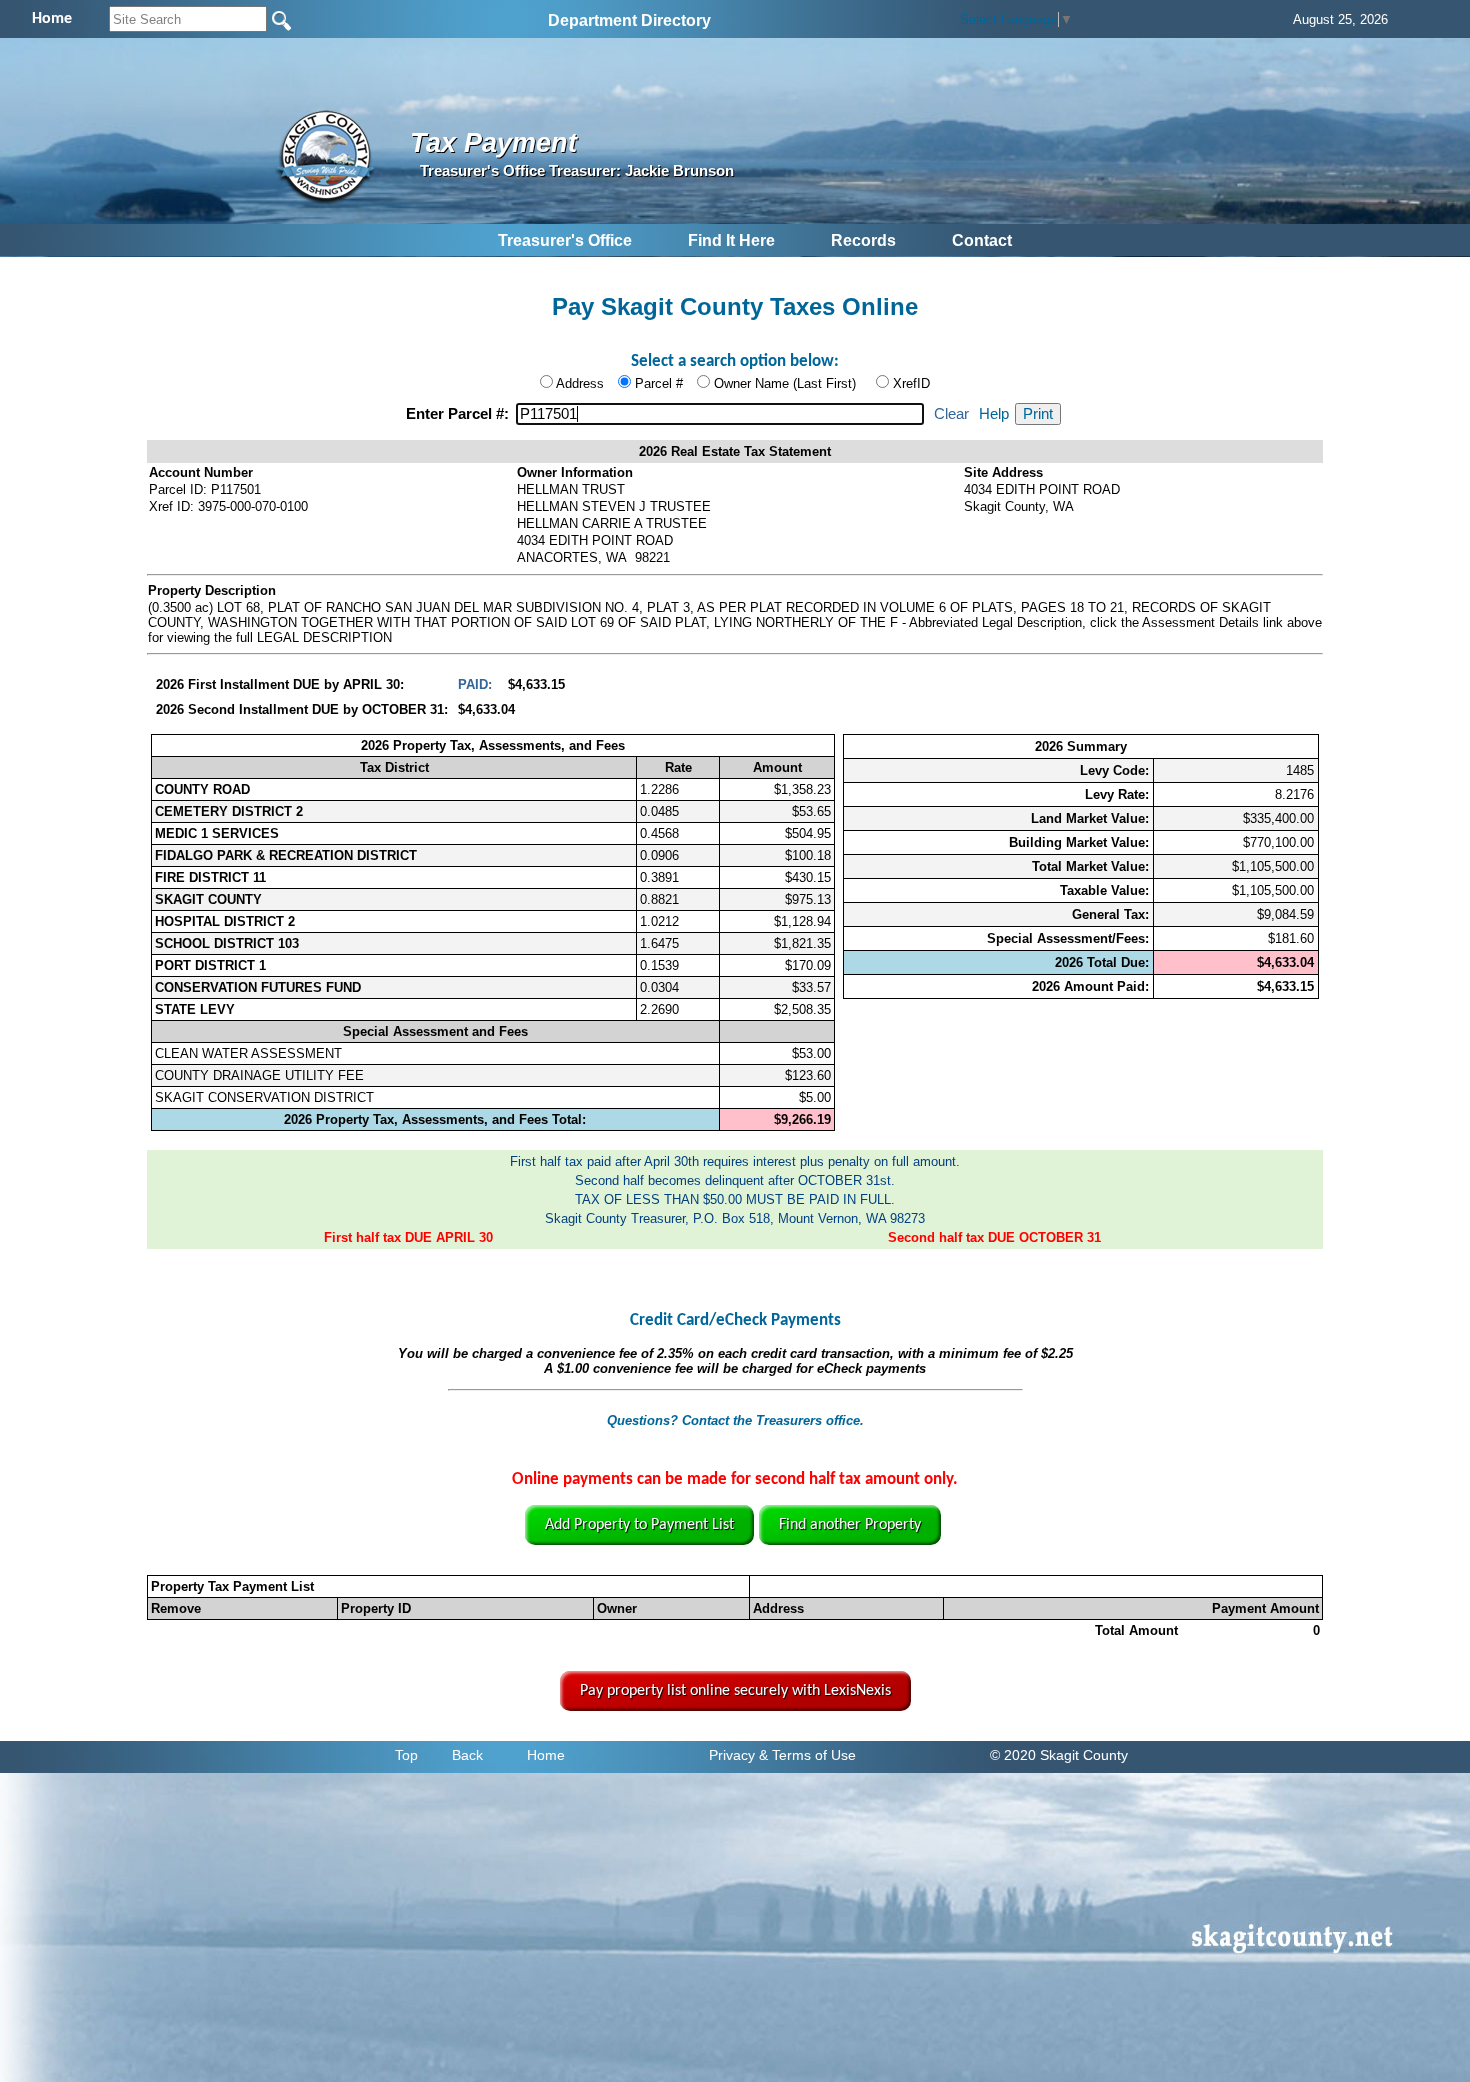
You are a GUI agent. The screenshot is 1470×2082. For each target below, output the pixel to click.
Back (467, 1755)
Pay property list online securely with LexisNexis (735, 1691)
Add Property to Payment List (639, 1525)
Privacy (732, 1755)
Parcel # (659, 383)
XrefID (911, 383)
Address (580, 383)
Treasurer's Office (565, 240)
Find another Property (850, 1525)
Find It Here (731, 240)
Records (863, 240)
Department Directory (629, 20)
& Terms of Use (807, 1755)
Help (994, 414)
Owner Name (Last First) (785, 383)
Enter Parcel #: (459, 414)
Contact (982, 240)
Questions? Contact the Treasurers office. (735, 1420)
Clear (951, 414)
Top (406, 1755)
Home (546, 1755)
